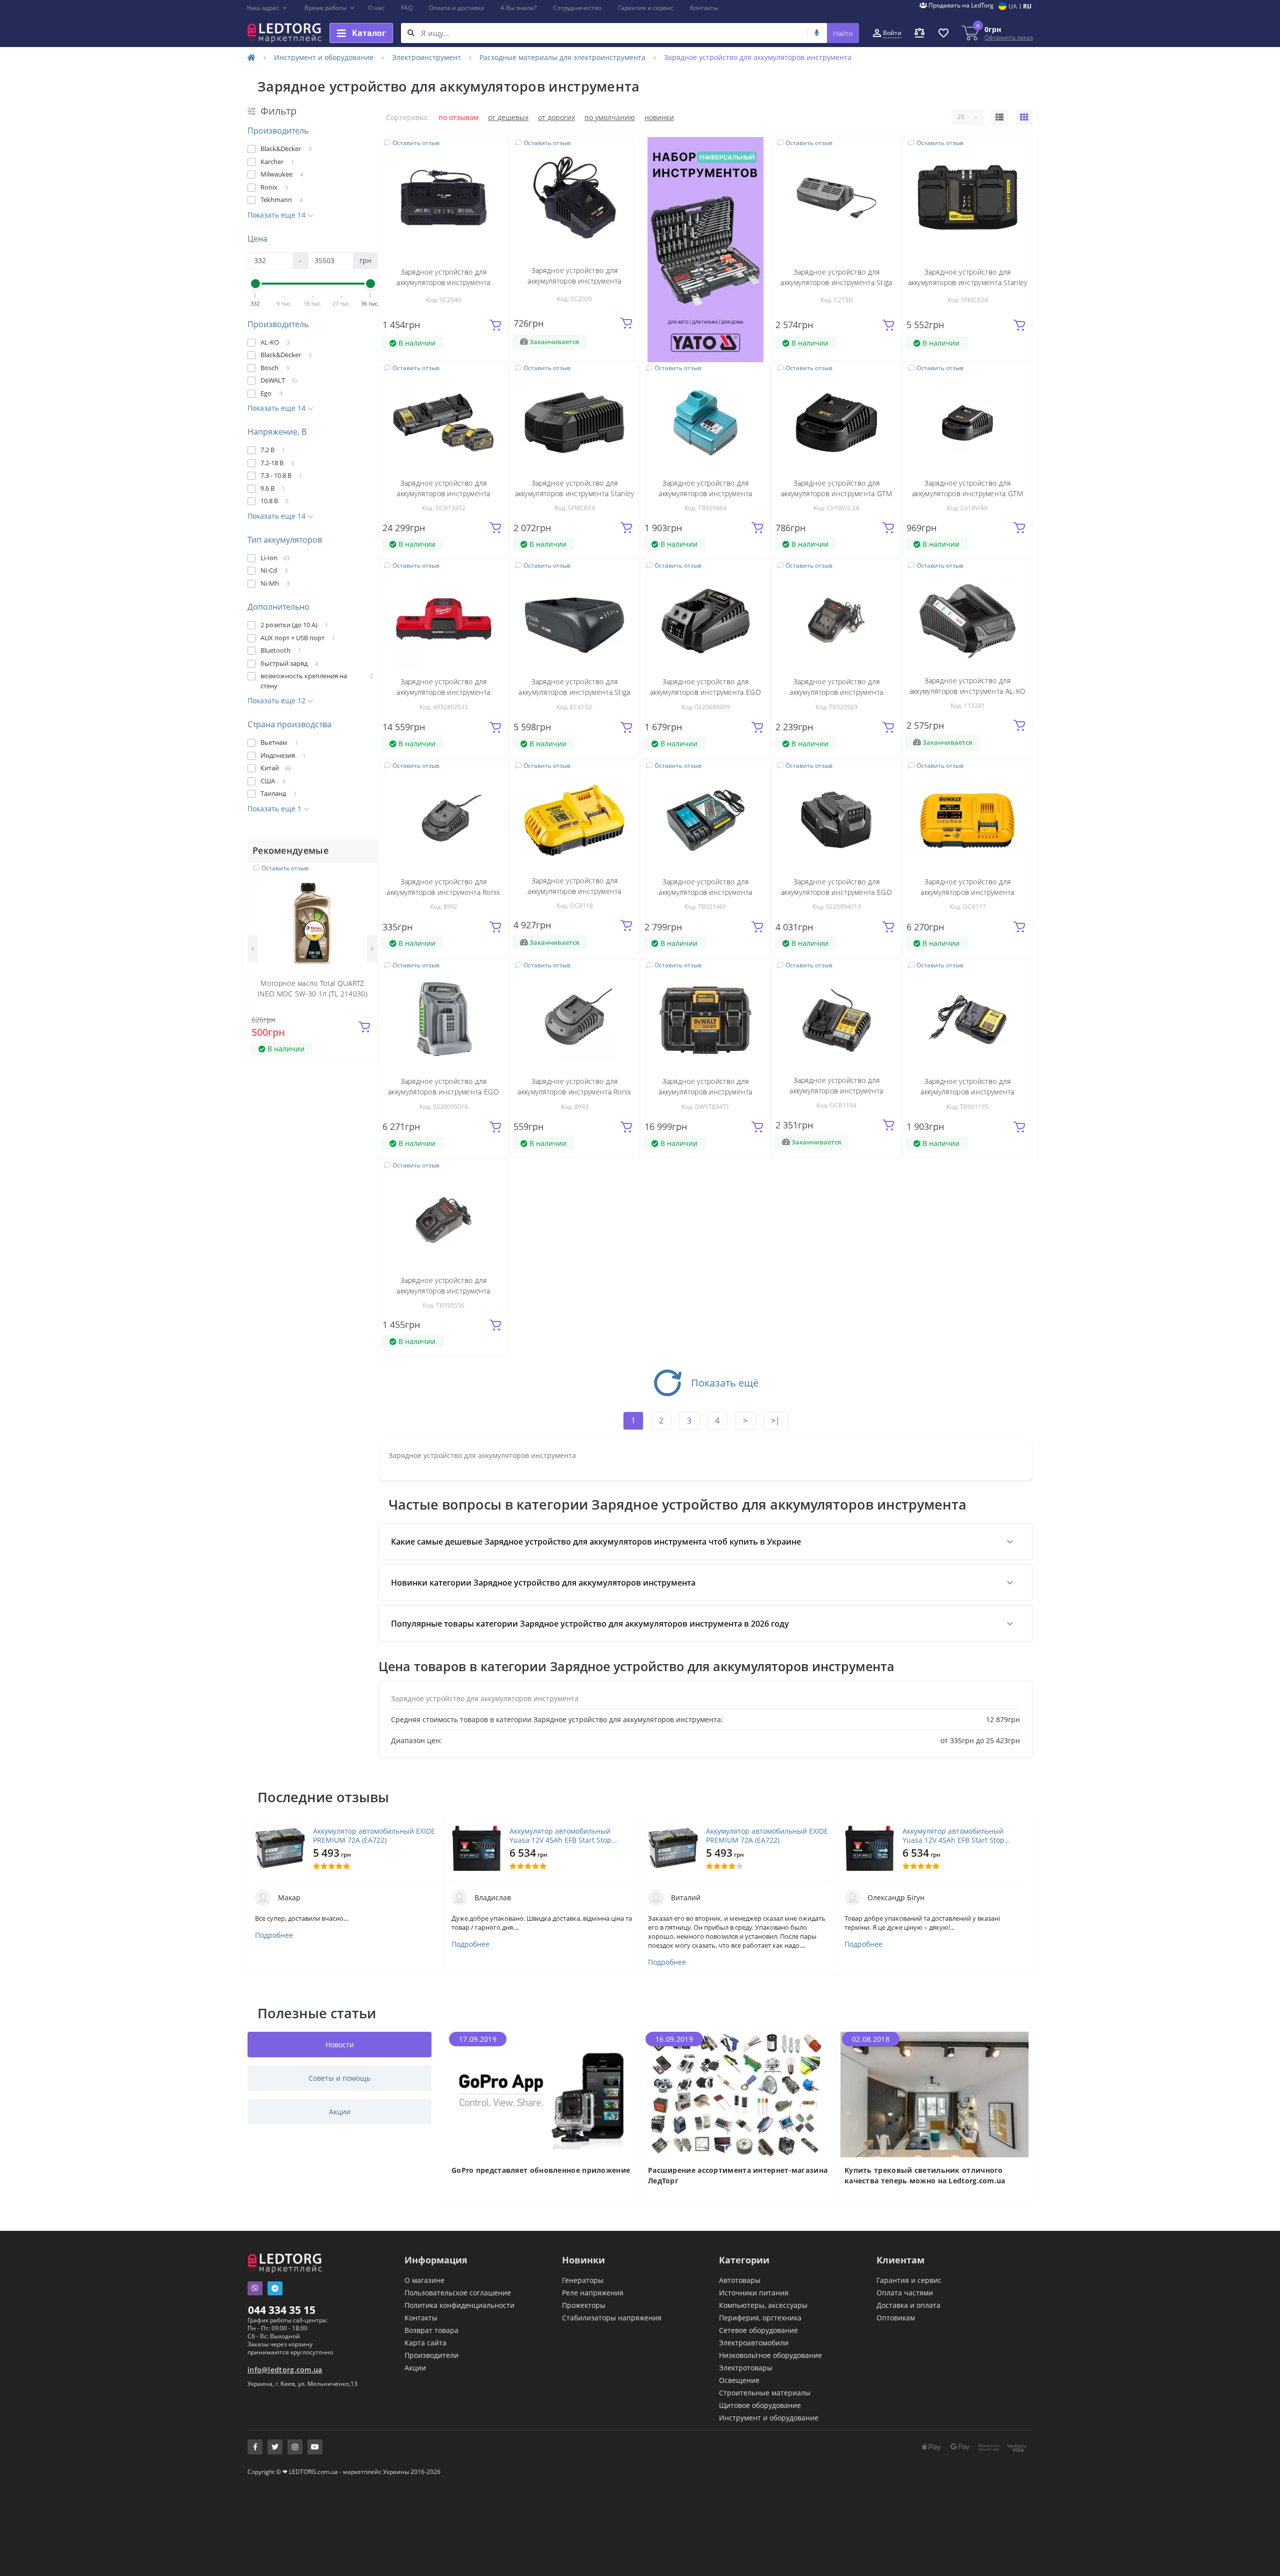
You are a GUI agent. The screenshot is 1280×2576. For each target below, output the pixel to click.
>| (775, 1421)
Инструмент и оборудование (324, 57)
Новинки (659, 117)
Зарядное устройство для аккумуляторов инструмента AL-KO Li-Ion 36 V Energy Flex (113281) (967, 691)
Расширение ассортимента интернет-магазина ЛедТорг (738, 2175)
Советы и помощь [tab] (339, 2078)
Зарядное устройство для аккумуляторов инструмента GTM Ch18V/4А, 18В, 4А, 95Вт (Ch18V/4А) (967, 493)
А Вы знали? (518, 8)
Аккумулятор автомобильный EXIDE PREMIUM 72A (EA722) (374, 1836)
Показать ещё (725, 1383)
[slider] (255, 284)
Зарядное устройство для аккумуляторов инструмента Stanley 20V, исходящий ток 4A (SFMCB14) (575, 493)
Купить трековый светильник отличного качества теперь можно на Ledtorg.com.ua (925, 2175)
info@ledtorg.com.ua (285, 2370)
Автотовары (740, 2280)
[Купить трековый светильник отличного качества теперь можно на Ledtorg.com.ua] (935, 2094)
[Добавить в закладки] (364, 876)
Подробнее (274, 1935)
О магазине (424, 2280)
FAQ (407, 8)
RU (1027, 6)
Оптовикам (896, 2318)
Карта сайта (425, 2343)
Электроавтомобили (754, 2343)
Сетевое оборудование (758, 2330)
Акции (415, 2368)
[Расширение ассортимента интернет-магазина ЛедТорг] (738, 2094)
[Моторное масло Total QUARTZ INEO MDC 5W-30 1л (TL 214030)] (312, 922)
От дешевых (508, 117)
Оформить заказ (1009, 37)
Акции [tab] (340, 2112)
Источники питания (754, 2293)
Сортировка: (407, 117)
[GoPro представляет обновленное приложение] (542, 2094)
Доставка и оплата (908, 2305)
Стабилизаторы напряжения (612, 2318)
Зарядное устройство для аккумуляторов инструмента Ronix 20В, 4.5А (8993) (574, 1092)
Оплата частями (905, 2293)
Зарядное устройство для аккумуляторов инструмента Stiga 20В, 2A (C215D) (836, 282)
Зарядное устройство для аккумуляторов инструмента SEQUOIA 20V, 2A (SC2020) (574, 281)
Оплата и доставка (456, 8)
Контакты (704, 8)
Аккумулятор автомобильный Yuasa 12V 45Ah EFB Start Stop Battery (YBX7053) (560, 1836)
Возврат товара (431, 2330)
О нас (376, 8)
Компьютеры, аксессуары (763, 2305)
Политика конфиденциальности (459, 2305)
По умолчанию (610, 117)
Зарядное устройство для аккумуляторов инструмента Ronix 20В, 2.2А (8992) (443, 892)
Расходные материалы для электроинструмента (562, 57)
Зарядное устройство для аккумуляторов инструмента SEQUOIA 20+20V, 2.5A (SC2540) (444, 282)
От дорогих (556, 117)
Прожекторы (584, 2305)
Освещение (739, 2380)
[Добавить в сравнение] (363, 891)
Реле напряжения (593, 2293)
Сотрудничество (577, 8)
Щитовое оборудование (760, 2405)
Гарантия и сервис (646, 8)
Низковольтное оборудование (770, 2355)
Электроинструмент (426, 57)
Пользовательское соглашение (458, 2293)
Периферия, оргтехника (760, 2318)
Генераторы (583, 2280)
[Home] (251, 57)
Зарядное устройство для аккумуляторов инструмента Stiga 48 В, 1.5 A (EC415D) (574, 692)
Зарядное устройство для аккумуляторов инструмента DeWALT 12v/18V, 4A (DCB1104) (836, 1091)
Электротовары (746, 2368)
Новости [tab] (340, 2045)
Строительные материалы (765, 2393)
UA (1013, 6)
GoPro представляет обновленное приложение (541, 2170)
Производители (431, 2355)
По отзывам (458, 117)
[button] (267, 8)
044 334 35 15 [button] (282, 2310)
